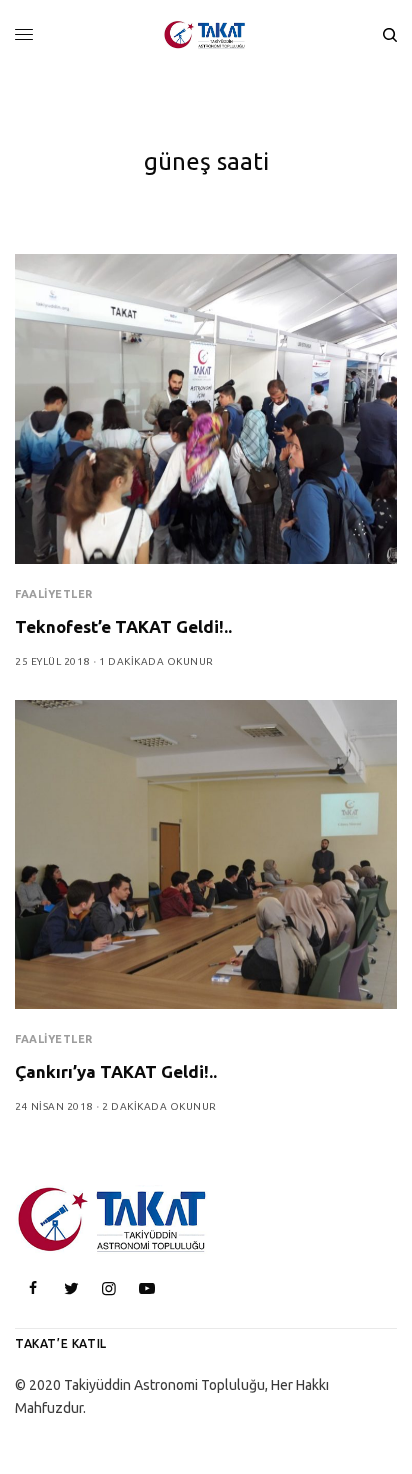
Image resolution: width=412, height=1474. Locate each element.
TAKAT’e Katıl (61, 1343)
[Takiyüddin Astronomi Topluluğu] (206, 35)
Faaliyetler (54, 594)
